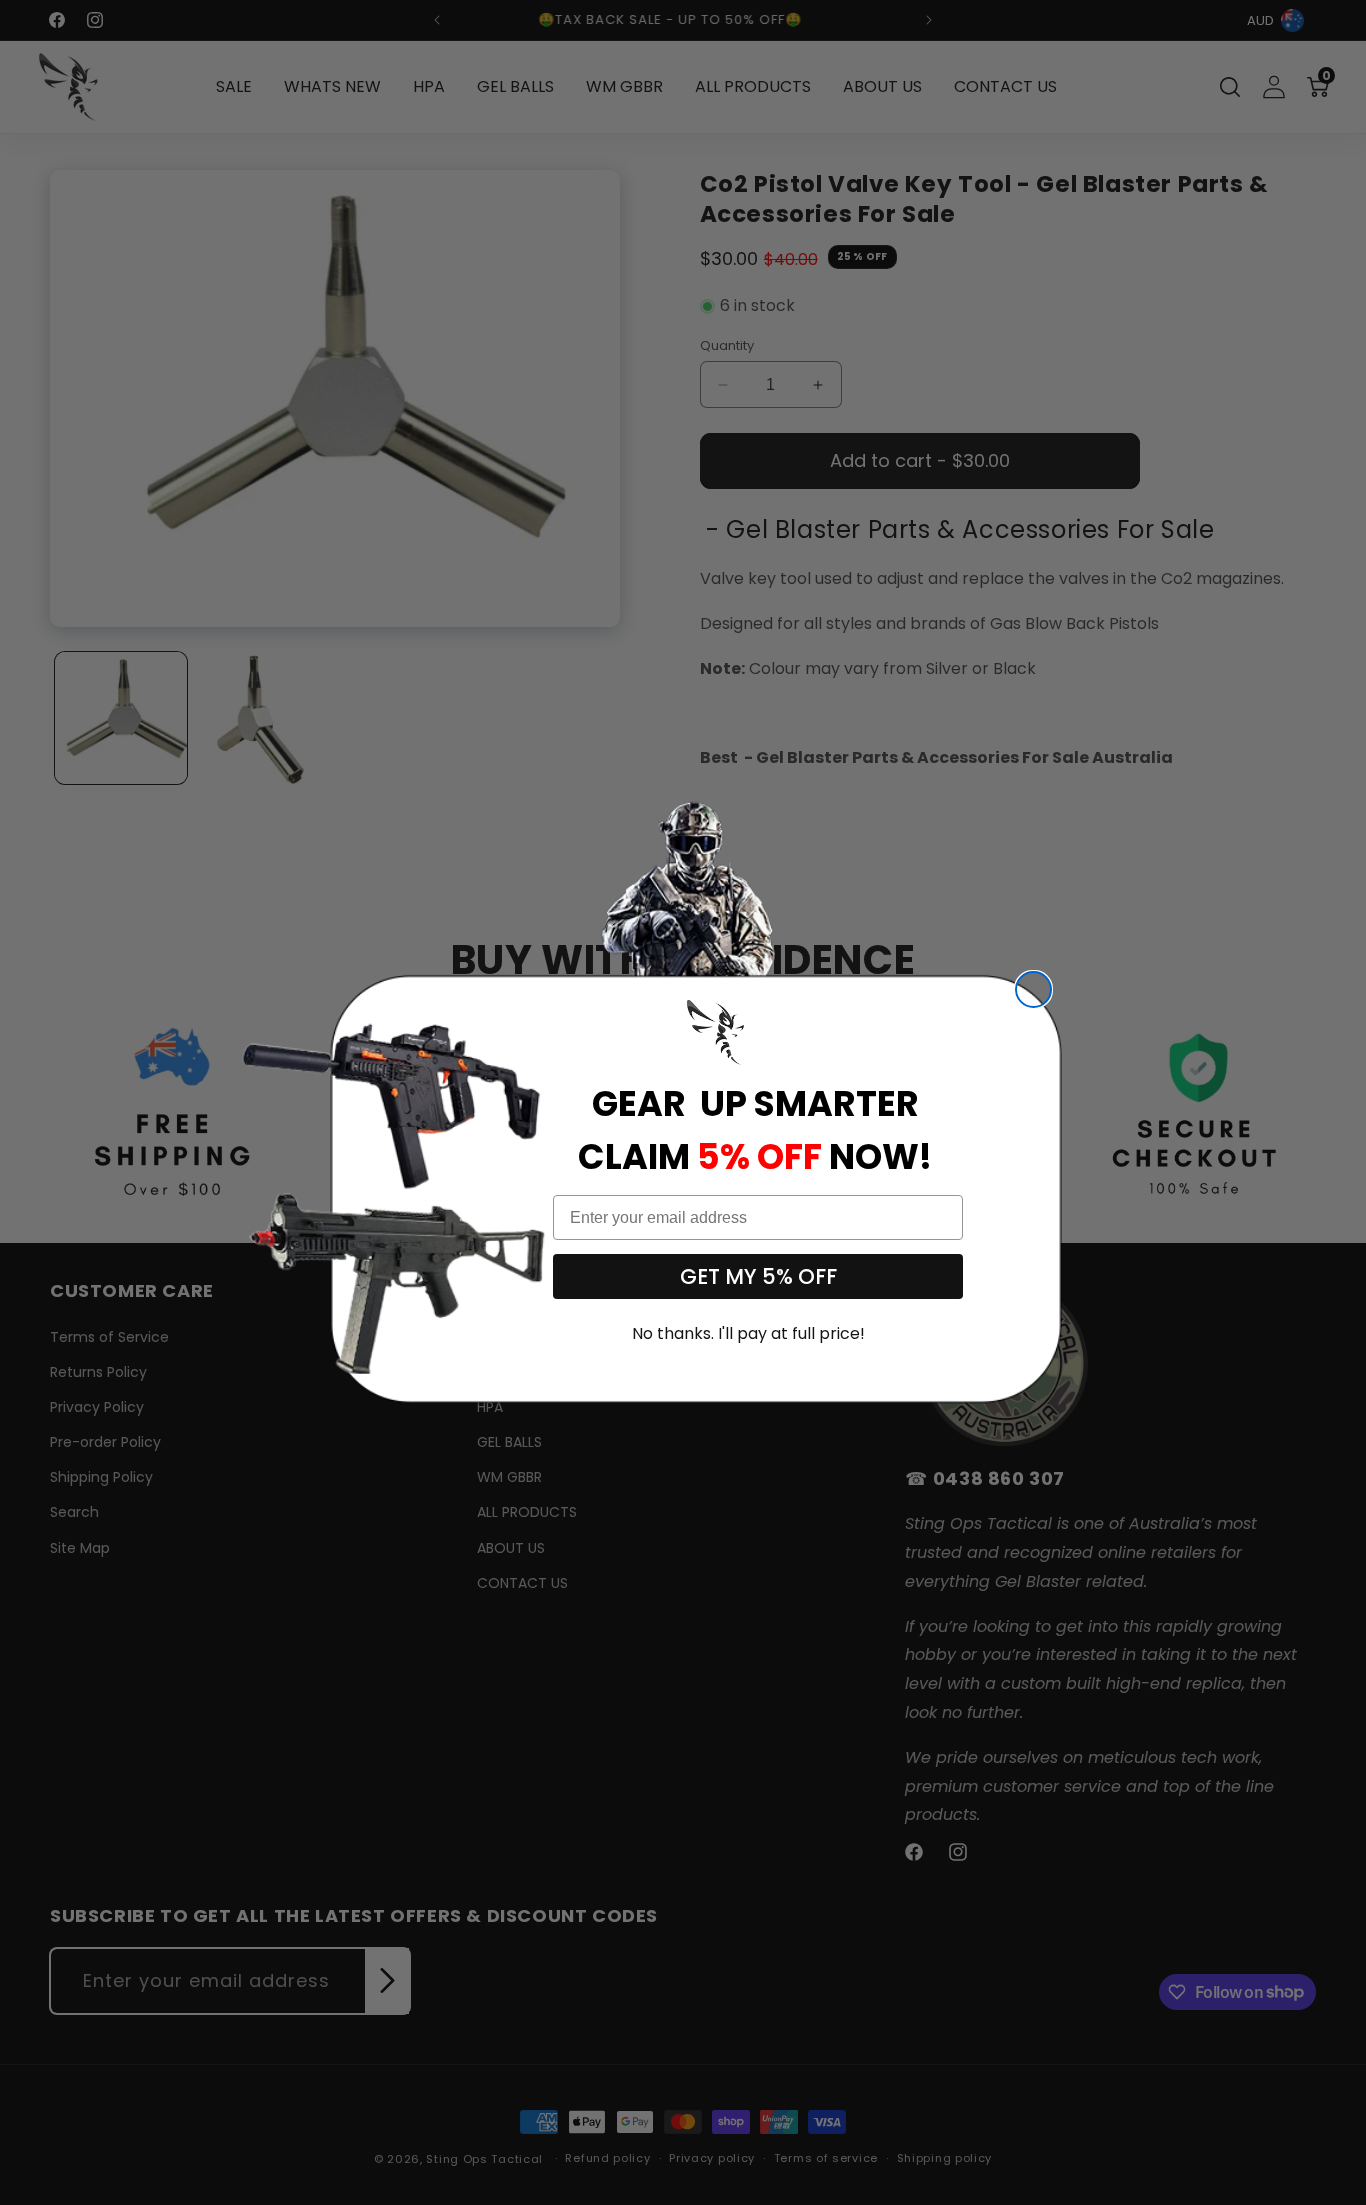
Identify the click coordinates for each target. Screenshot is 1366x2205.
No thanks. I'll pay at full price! (748, 1333)
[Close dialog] (1033, 989)
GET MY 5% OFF (758, 1276)
